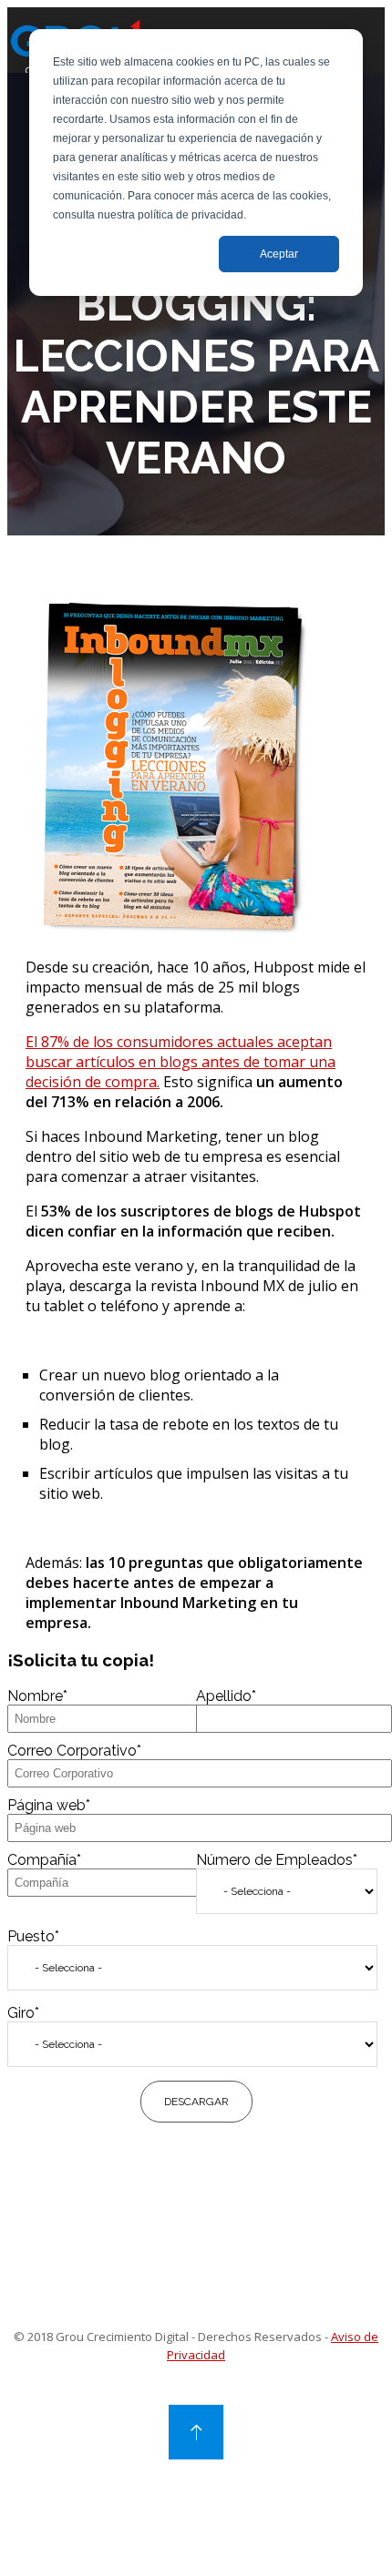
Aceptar (279, 254)
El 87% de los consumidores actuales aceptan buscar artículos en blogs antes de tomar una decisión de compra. (181, 1062)
